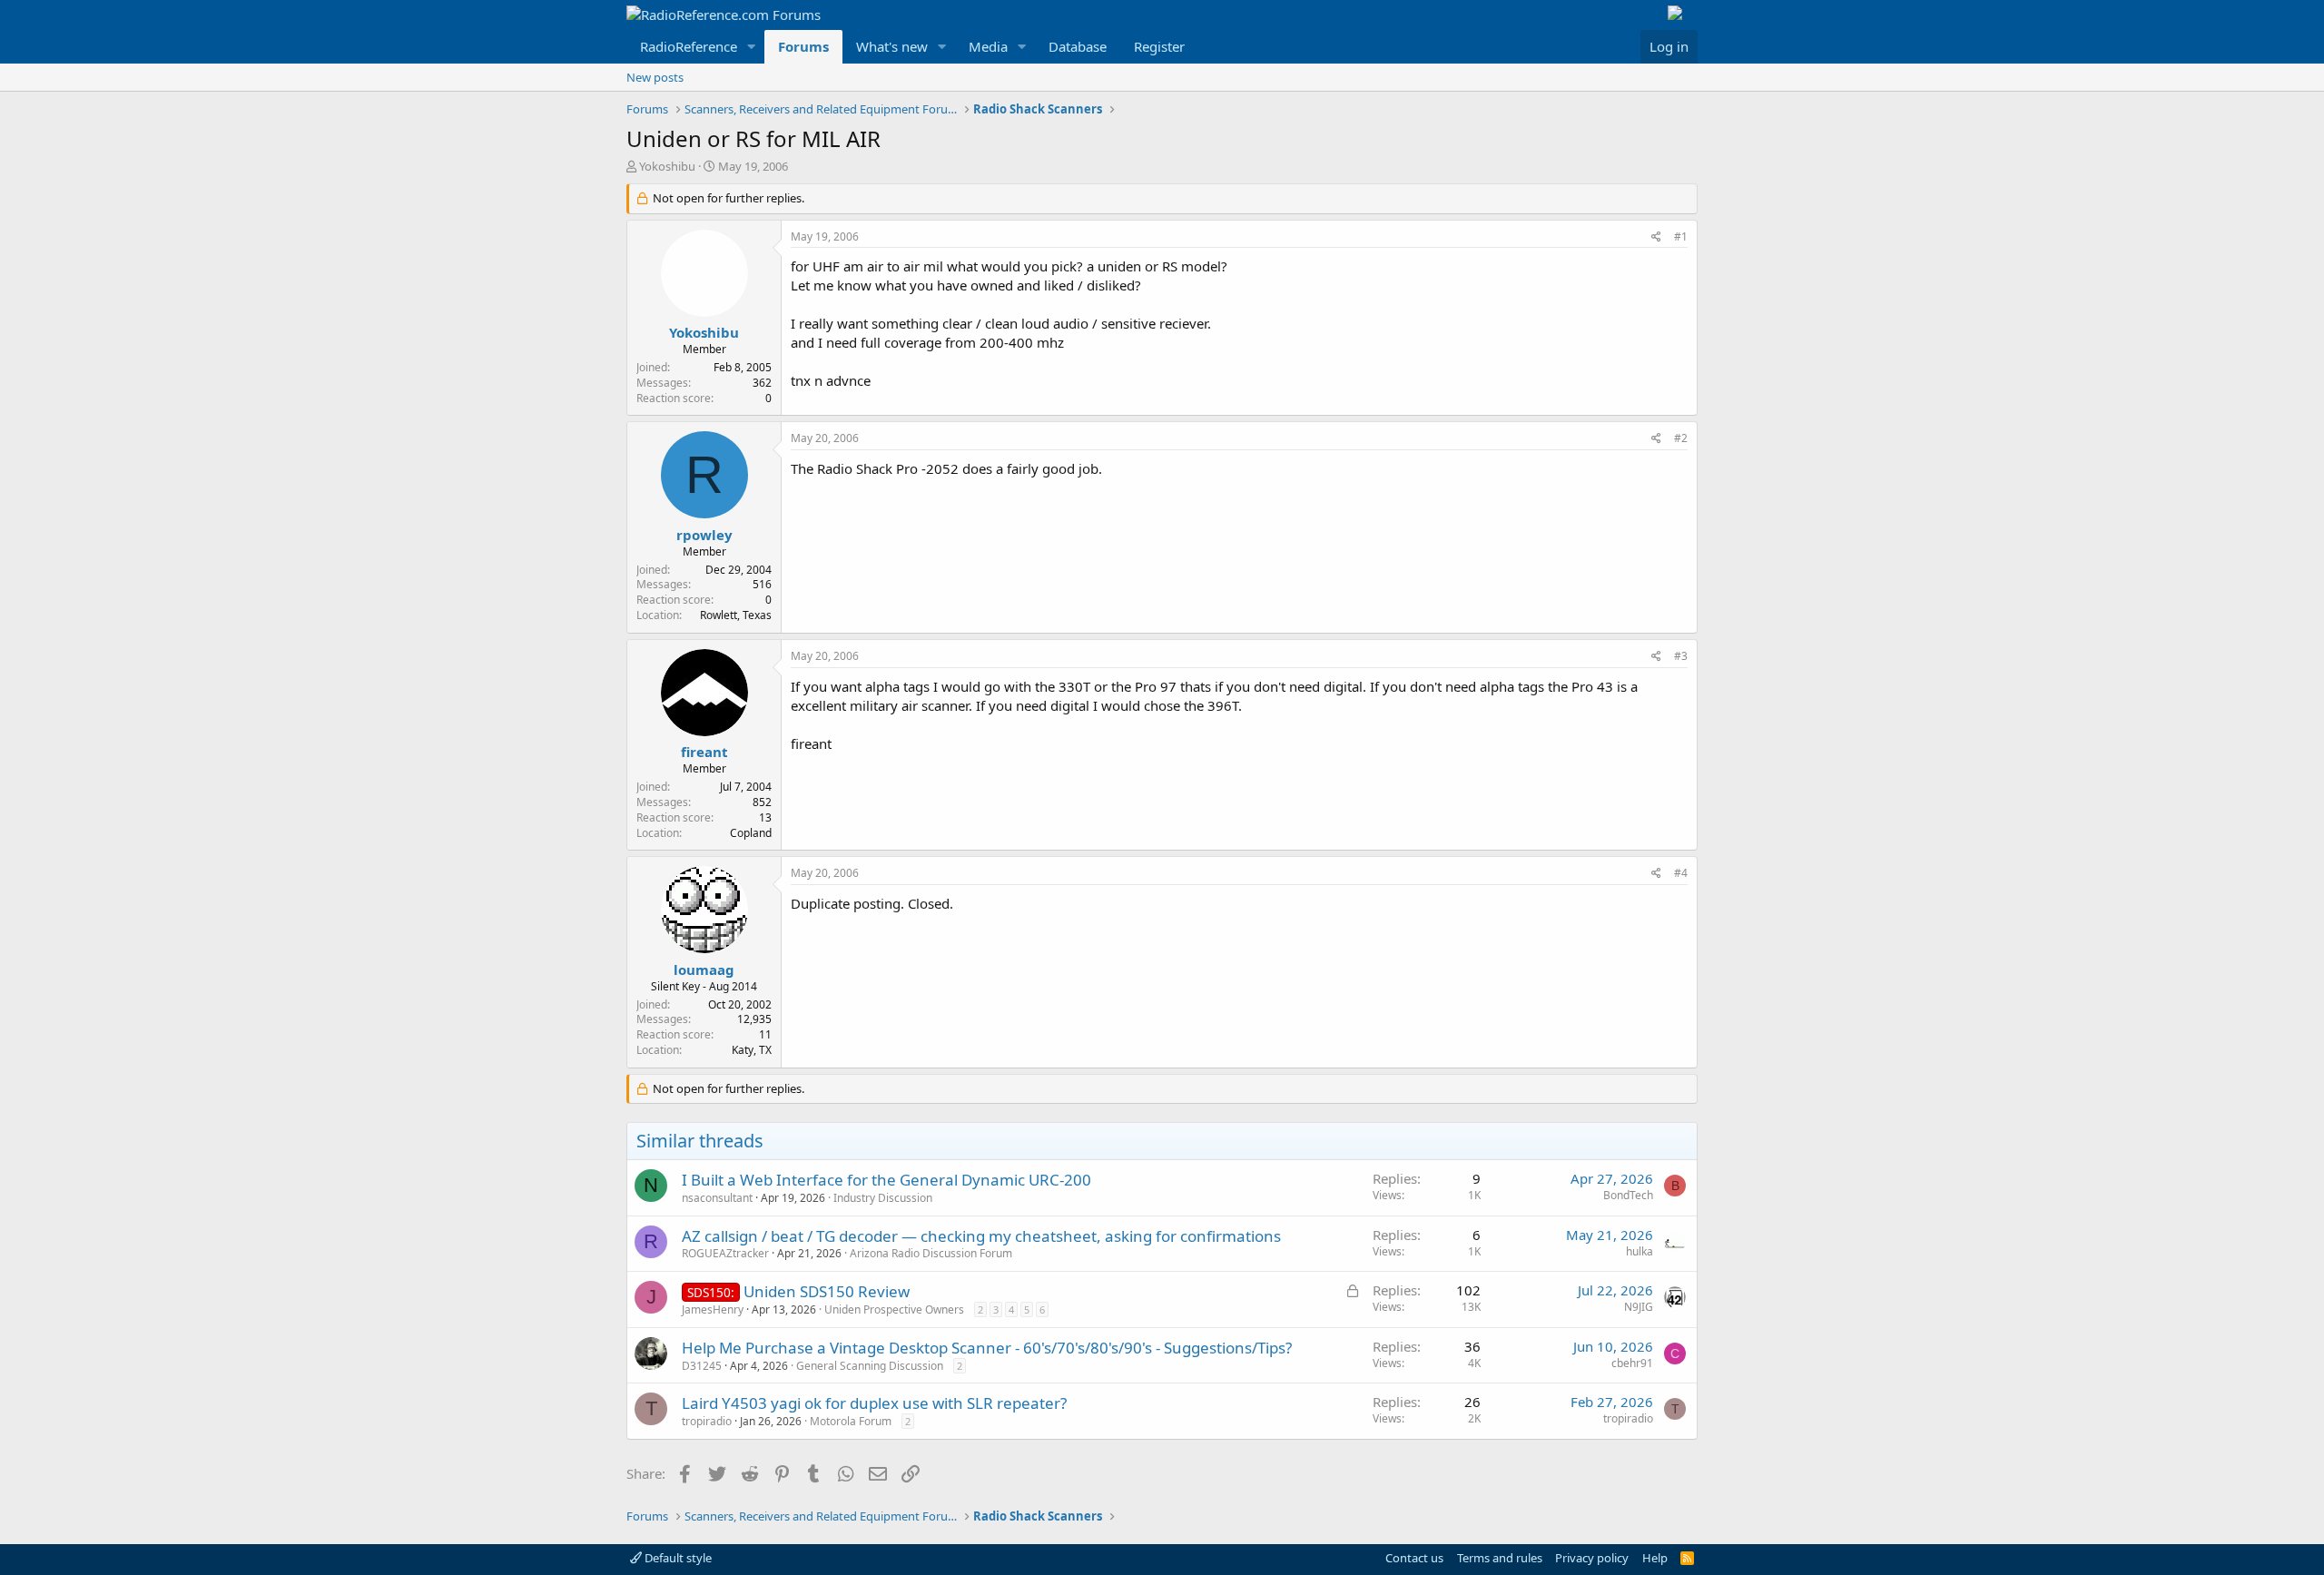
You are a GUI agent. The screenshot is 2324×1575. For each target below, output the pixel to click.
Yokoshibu (667, 166)
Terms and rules (1500, 1558)
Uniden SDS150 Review (827, 1291)
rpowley (704, 535)
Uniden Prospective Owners (894, 1309)
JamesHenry (713, 1309)
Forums (803, 46)
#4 (1681, 873)
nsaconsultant (717, 1198)
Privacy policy (1592, 1558)
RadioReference (689, 46)
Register (1159, 46)
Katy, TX (752, 1050)
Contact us (1414, 1558)
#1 (1681, 236)
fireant (704, 752)
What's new (892, 46)
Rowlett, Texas (736, 615)
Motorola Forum (851, 1421)
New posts (655, 77)
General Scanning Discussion (870, 1366)
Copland (751, 833)
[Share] (1656, 237)
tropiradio (707, 1421)
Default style (677, 1558)
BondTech (1628, 1195)
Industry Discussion (883, 1198)
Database (1078, 46)
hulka (1640, 1251)
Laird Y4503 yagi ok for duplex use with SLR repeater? (874, 1403)
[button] (752, 47)
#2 (1681, 438)
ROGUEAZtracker (725, 1253)
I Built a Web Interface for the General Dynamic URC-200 (886, 1180)
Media (988, 46)
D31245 (702, 1366)
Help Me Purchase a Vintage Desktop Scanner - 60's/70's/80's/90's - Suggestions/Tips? (987, 1348)
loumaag (704, 970)
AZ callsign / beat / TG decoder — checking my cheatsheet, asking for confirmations (981, 1236)
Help (1655, 1558)
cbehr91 (1632, 1363)
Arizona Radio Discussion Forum (931, 1253)
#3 (1681, 656)
